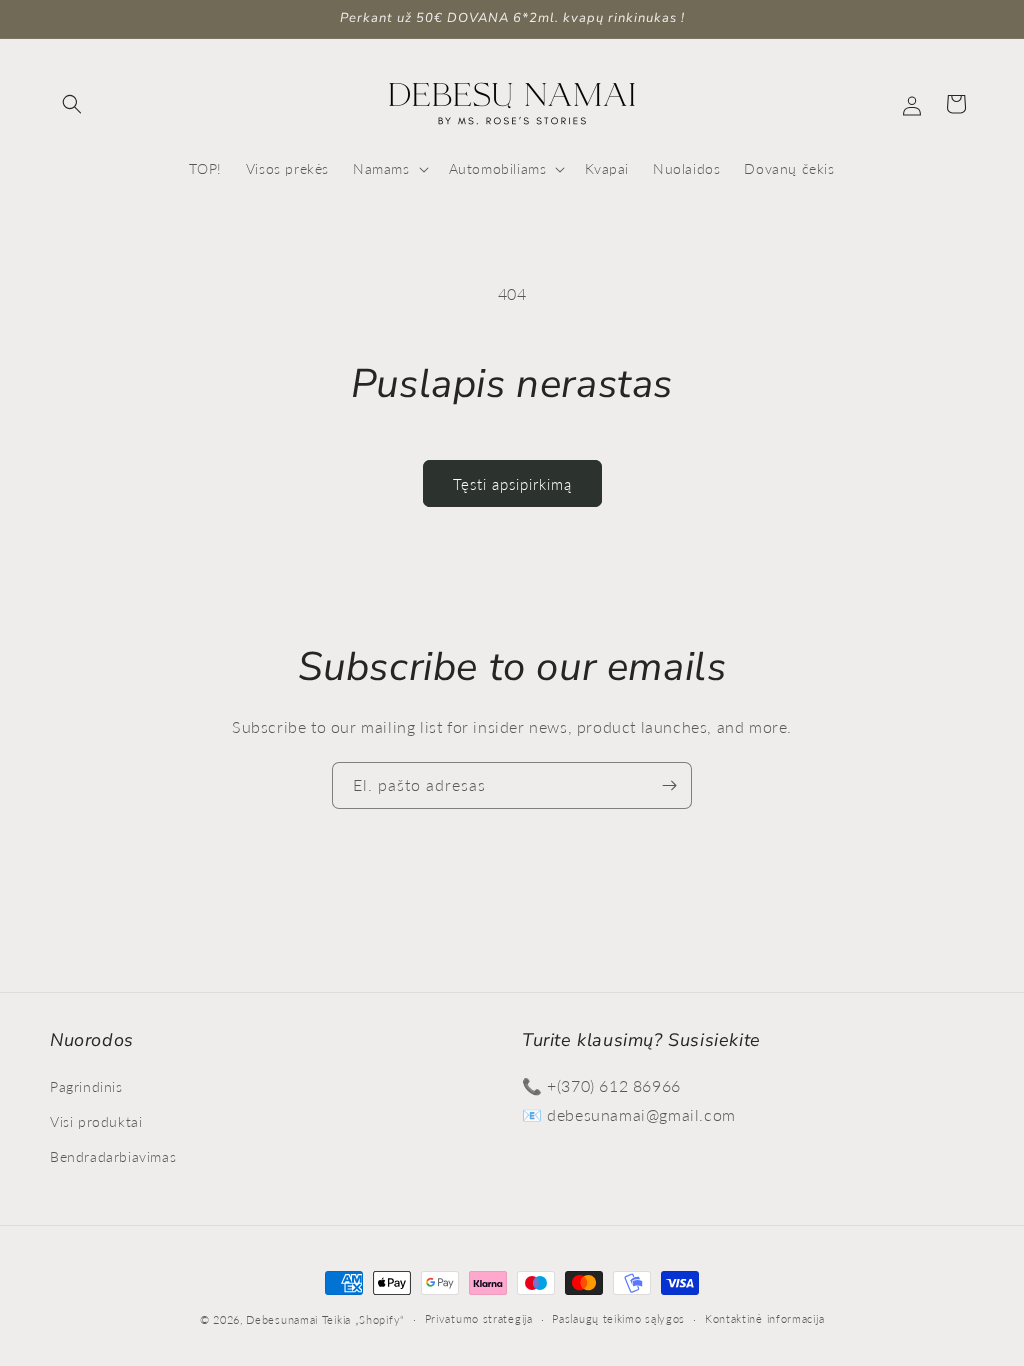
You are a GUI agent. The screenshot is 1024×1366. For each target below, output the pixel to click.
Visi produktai (96, 1121)
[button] (72, 104)
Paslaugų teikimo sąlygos (618, 1318)
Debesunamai (282, 1319)
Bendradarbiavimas (113, 1156)
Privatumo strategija (479, 1318)
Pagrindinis (86, 1086)
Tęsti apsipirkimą (512, 484)
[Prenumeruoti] (669, 785)
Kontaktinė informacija (764, 1318)
